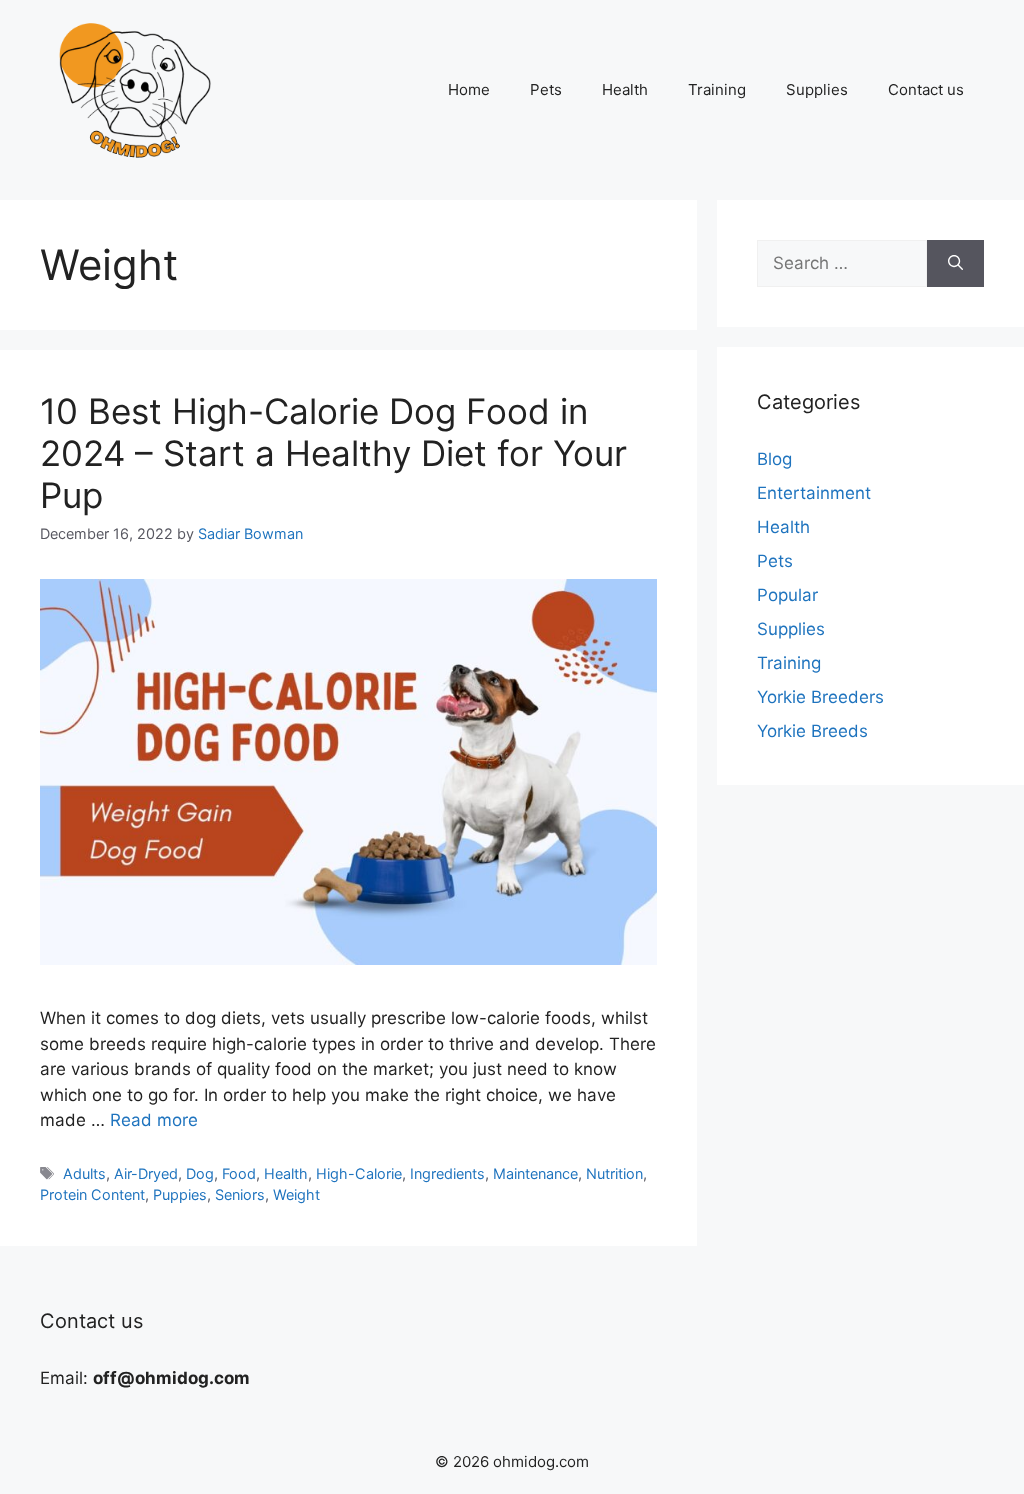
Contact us (926, 89)
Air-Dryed (146, 1173)
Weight (296, 1194)
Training (717, 89)
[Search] (955, 264)
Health (625, 89)
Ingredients (447, 1173)
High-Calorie (359, 1173)
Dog (200, 1173)
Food (239, 1173)
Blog (774, 459)
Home (469, 89)
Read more (154, 1120)
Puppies (180, 1194)
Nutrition (614, 1173)
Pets (546, 89)
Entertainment (814, 493)
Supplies (817, 89)
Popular (787, 595)
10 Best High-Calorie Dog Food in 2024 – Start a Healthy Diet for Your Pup (333, 453)
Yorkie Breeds (812, 731)
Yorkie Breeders (820, 697)
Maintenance (535, 1173)
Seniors (240, 1194)
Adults (84, 1173)
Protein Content (92, 1194)
